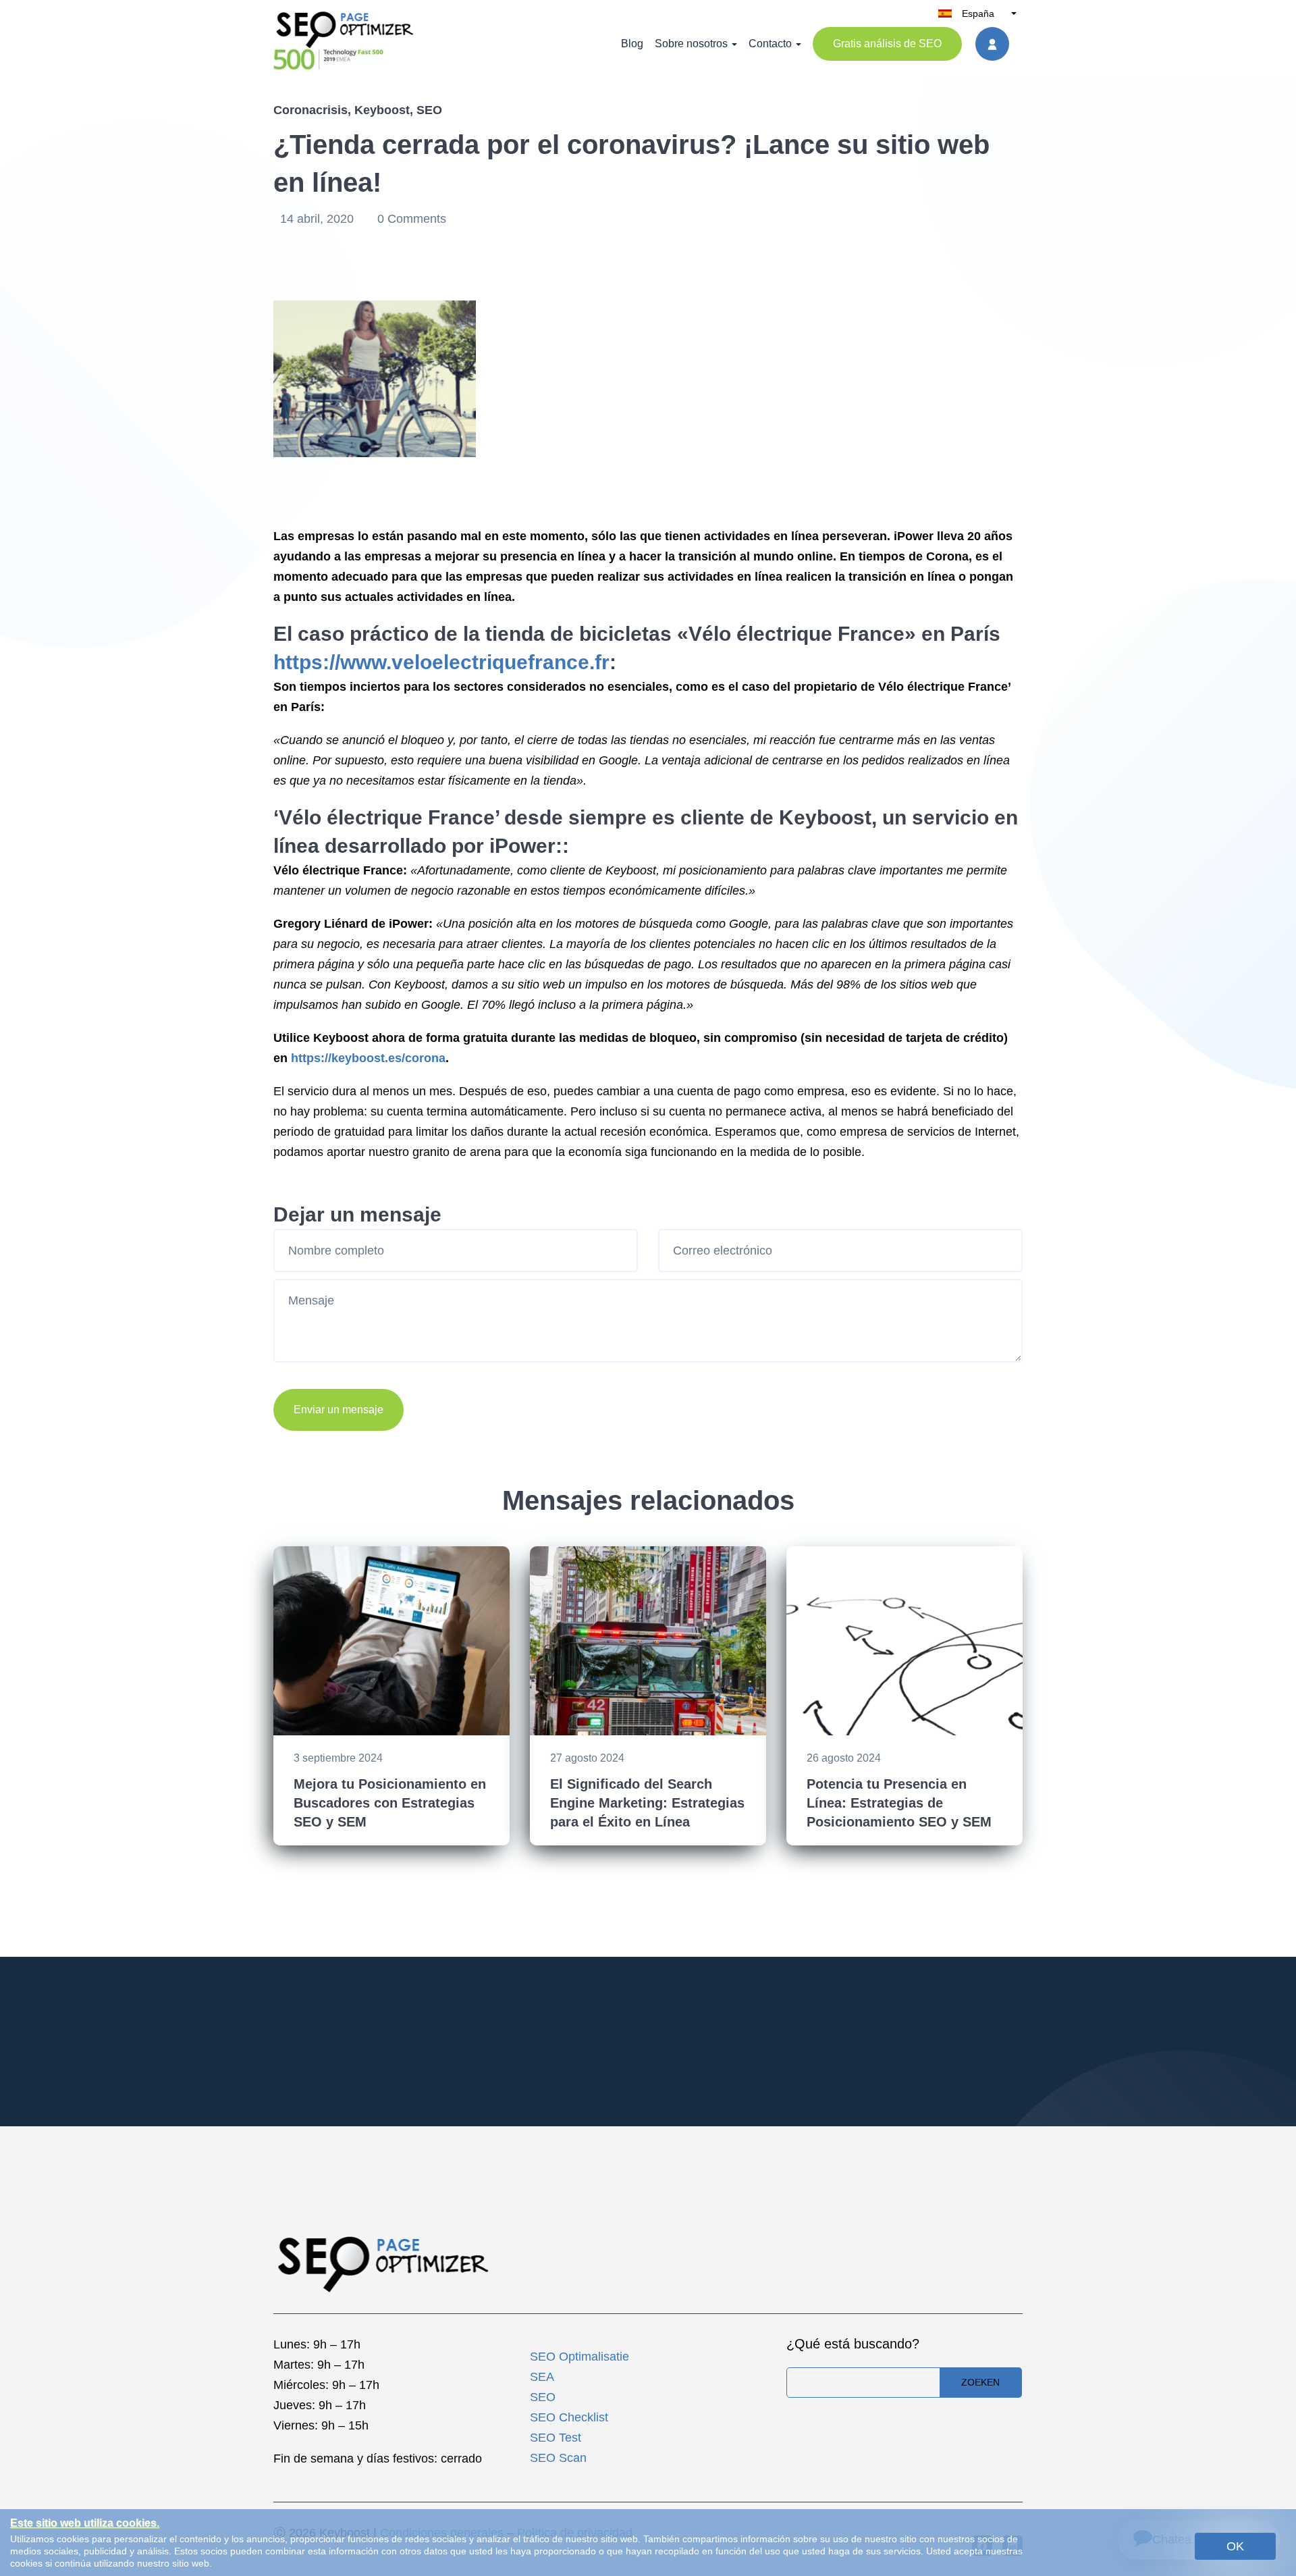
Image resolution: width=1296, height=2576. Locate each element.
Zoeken (980, 2382)
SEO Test (556, 2438)
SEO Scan (558, 2458)
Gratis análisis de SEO (887, 44)
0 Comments (412, 219)
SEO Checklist (569, 2417)
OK (1235, 2546)
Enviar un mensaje (339, 1410)
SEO (429, 110)
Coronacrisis (310, 110)
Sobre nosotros (691, 44)
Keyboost (382, 110)
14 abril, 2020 (319, 219)
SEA (542, 2377)
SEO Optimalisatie (579, 2357)
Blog (632, 44)
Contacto (770, 44)
